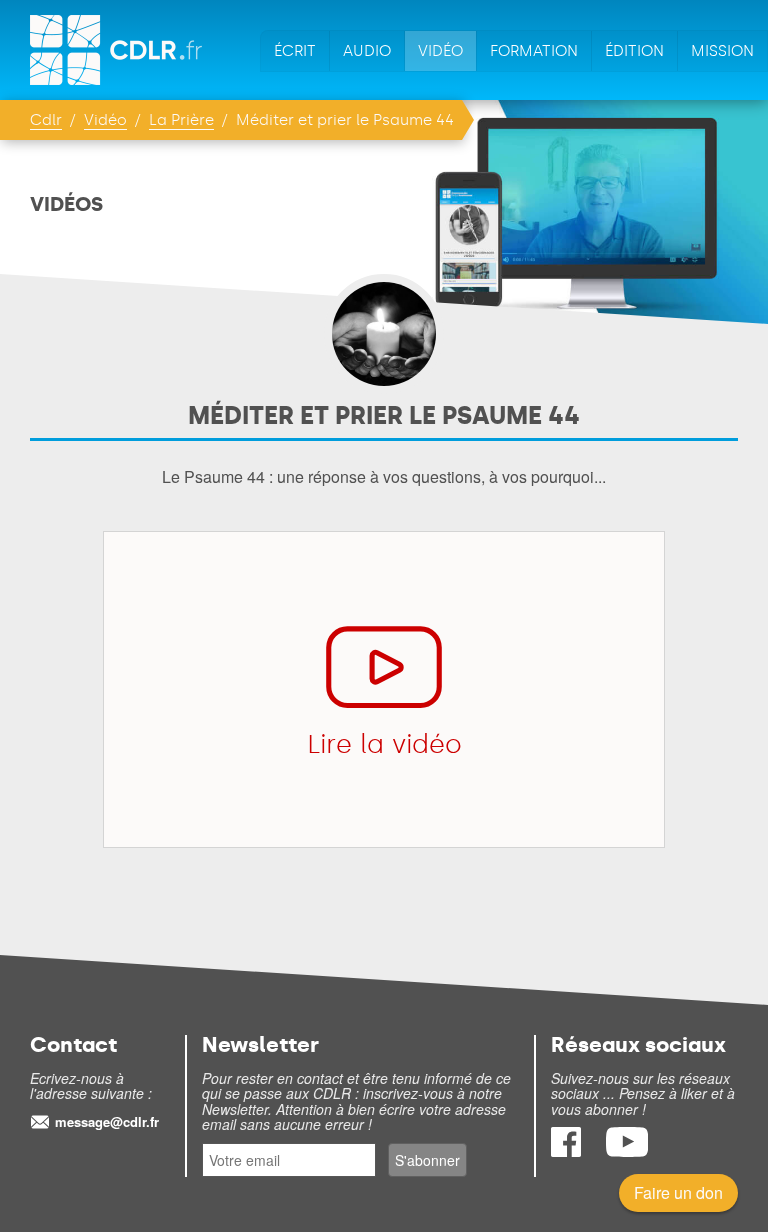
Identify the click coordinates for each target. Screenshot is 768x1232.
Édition (634, 51)
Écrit (295, 51)
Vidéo (440, 51)
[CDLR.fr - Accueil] (117, 50)
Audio (367, 51)
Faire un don (678, 1192)
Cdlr (46, 120)
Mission (722, 51)
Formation (534, 51)
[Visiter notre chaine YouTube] (627, 1150)
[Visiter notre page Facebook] (568, 1150)
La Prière (181, 120)
